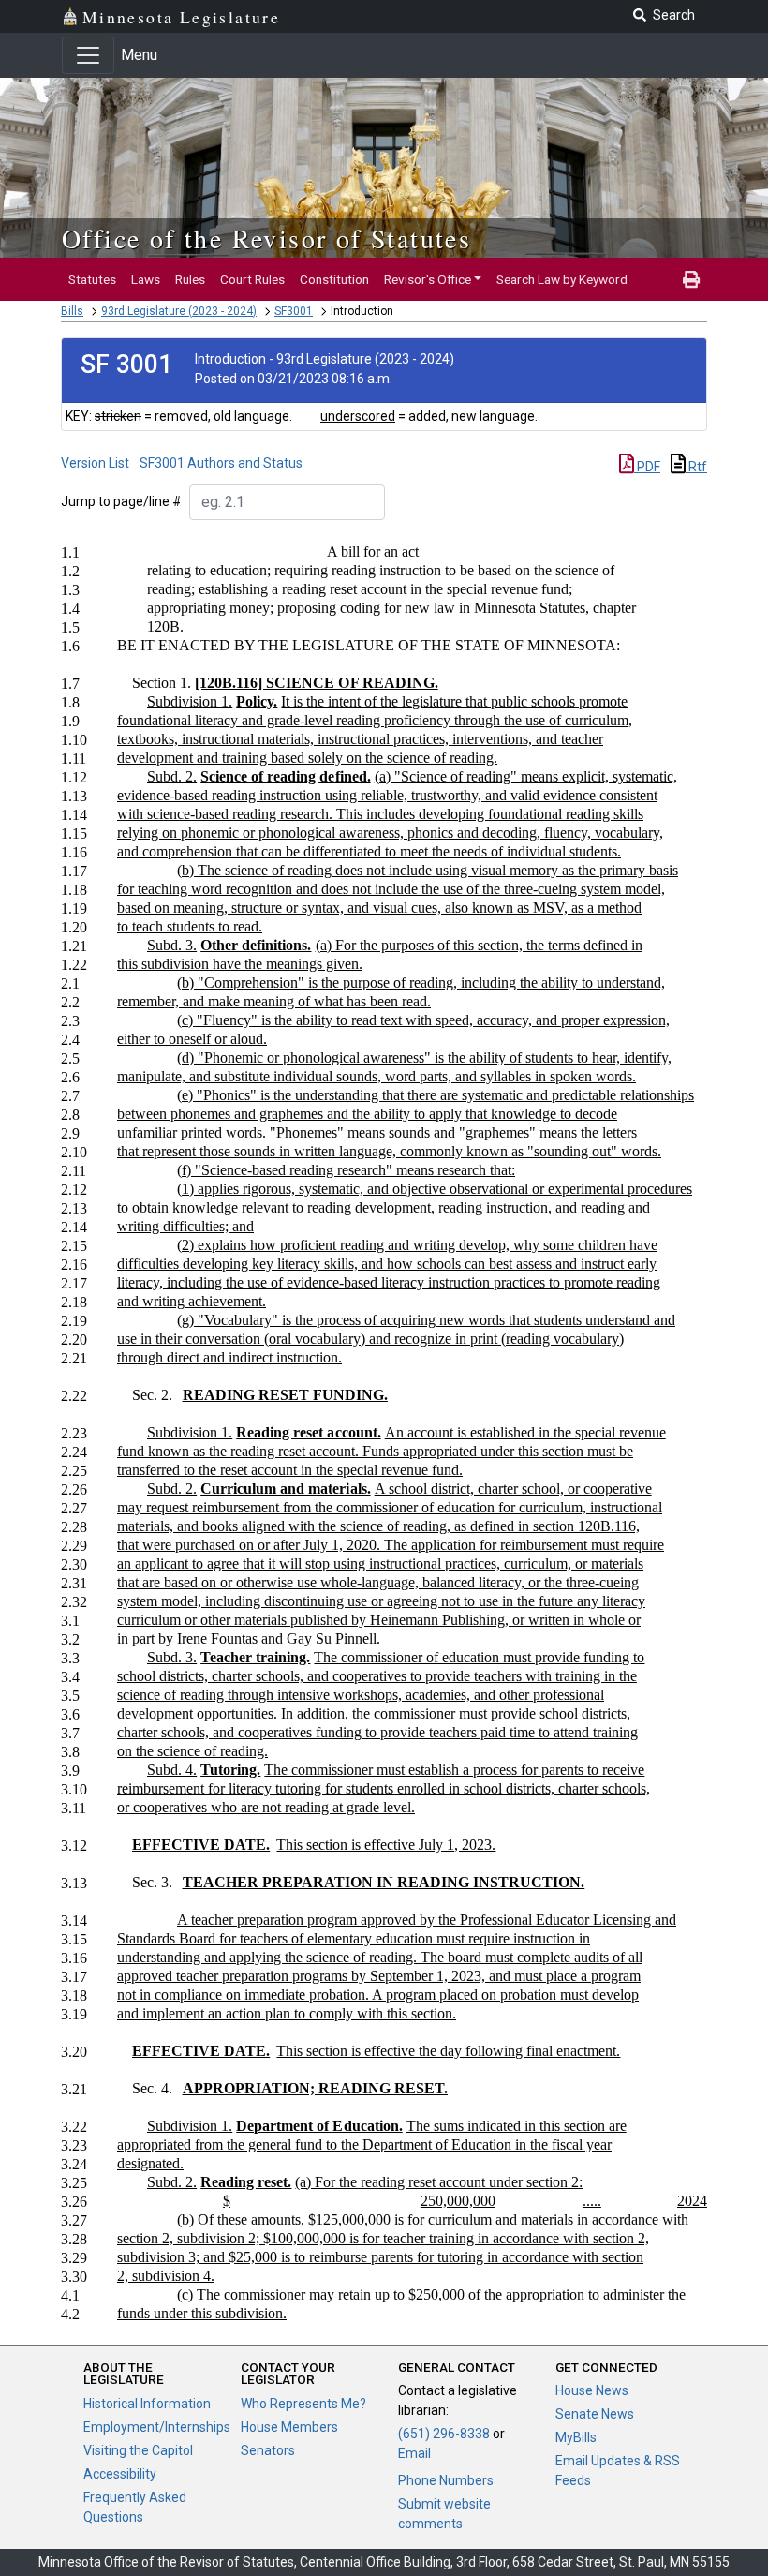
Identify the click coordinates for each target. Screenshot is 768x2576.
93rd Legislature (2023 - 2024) (179, 311)
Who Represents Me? (303, 2404)
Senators (268, 2450)
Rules (190, 279)
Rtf (696, 467)
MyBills (576, 2437)
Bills (72, 311)
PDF (647, 467)
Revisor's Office (428, 279)
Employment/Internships (157, 2427)
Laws (146, 279)
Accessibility (120, 2474)
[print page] (691, 279)
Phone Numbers (446, 2480)
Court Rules (252, 279)
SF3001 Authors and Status (221, 463)
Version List (95, 463)
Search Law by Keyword (562, 279)
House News (592, 2390)
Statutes (92, 279)
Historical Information (147, 2404)
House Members (289, 2427)
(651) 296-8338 (444, 2434)
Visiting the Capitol (138, 2450)
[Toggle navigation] (88, 55)
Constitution (334, 279)
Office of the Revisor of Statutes (266, 238)
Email (414, 2453)
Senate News (595, 2414)
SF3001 (294, 311)
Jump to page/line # (121, 501)
